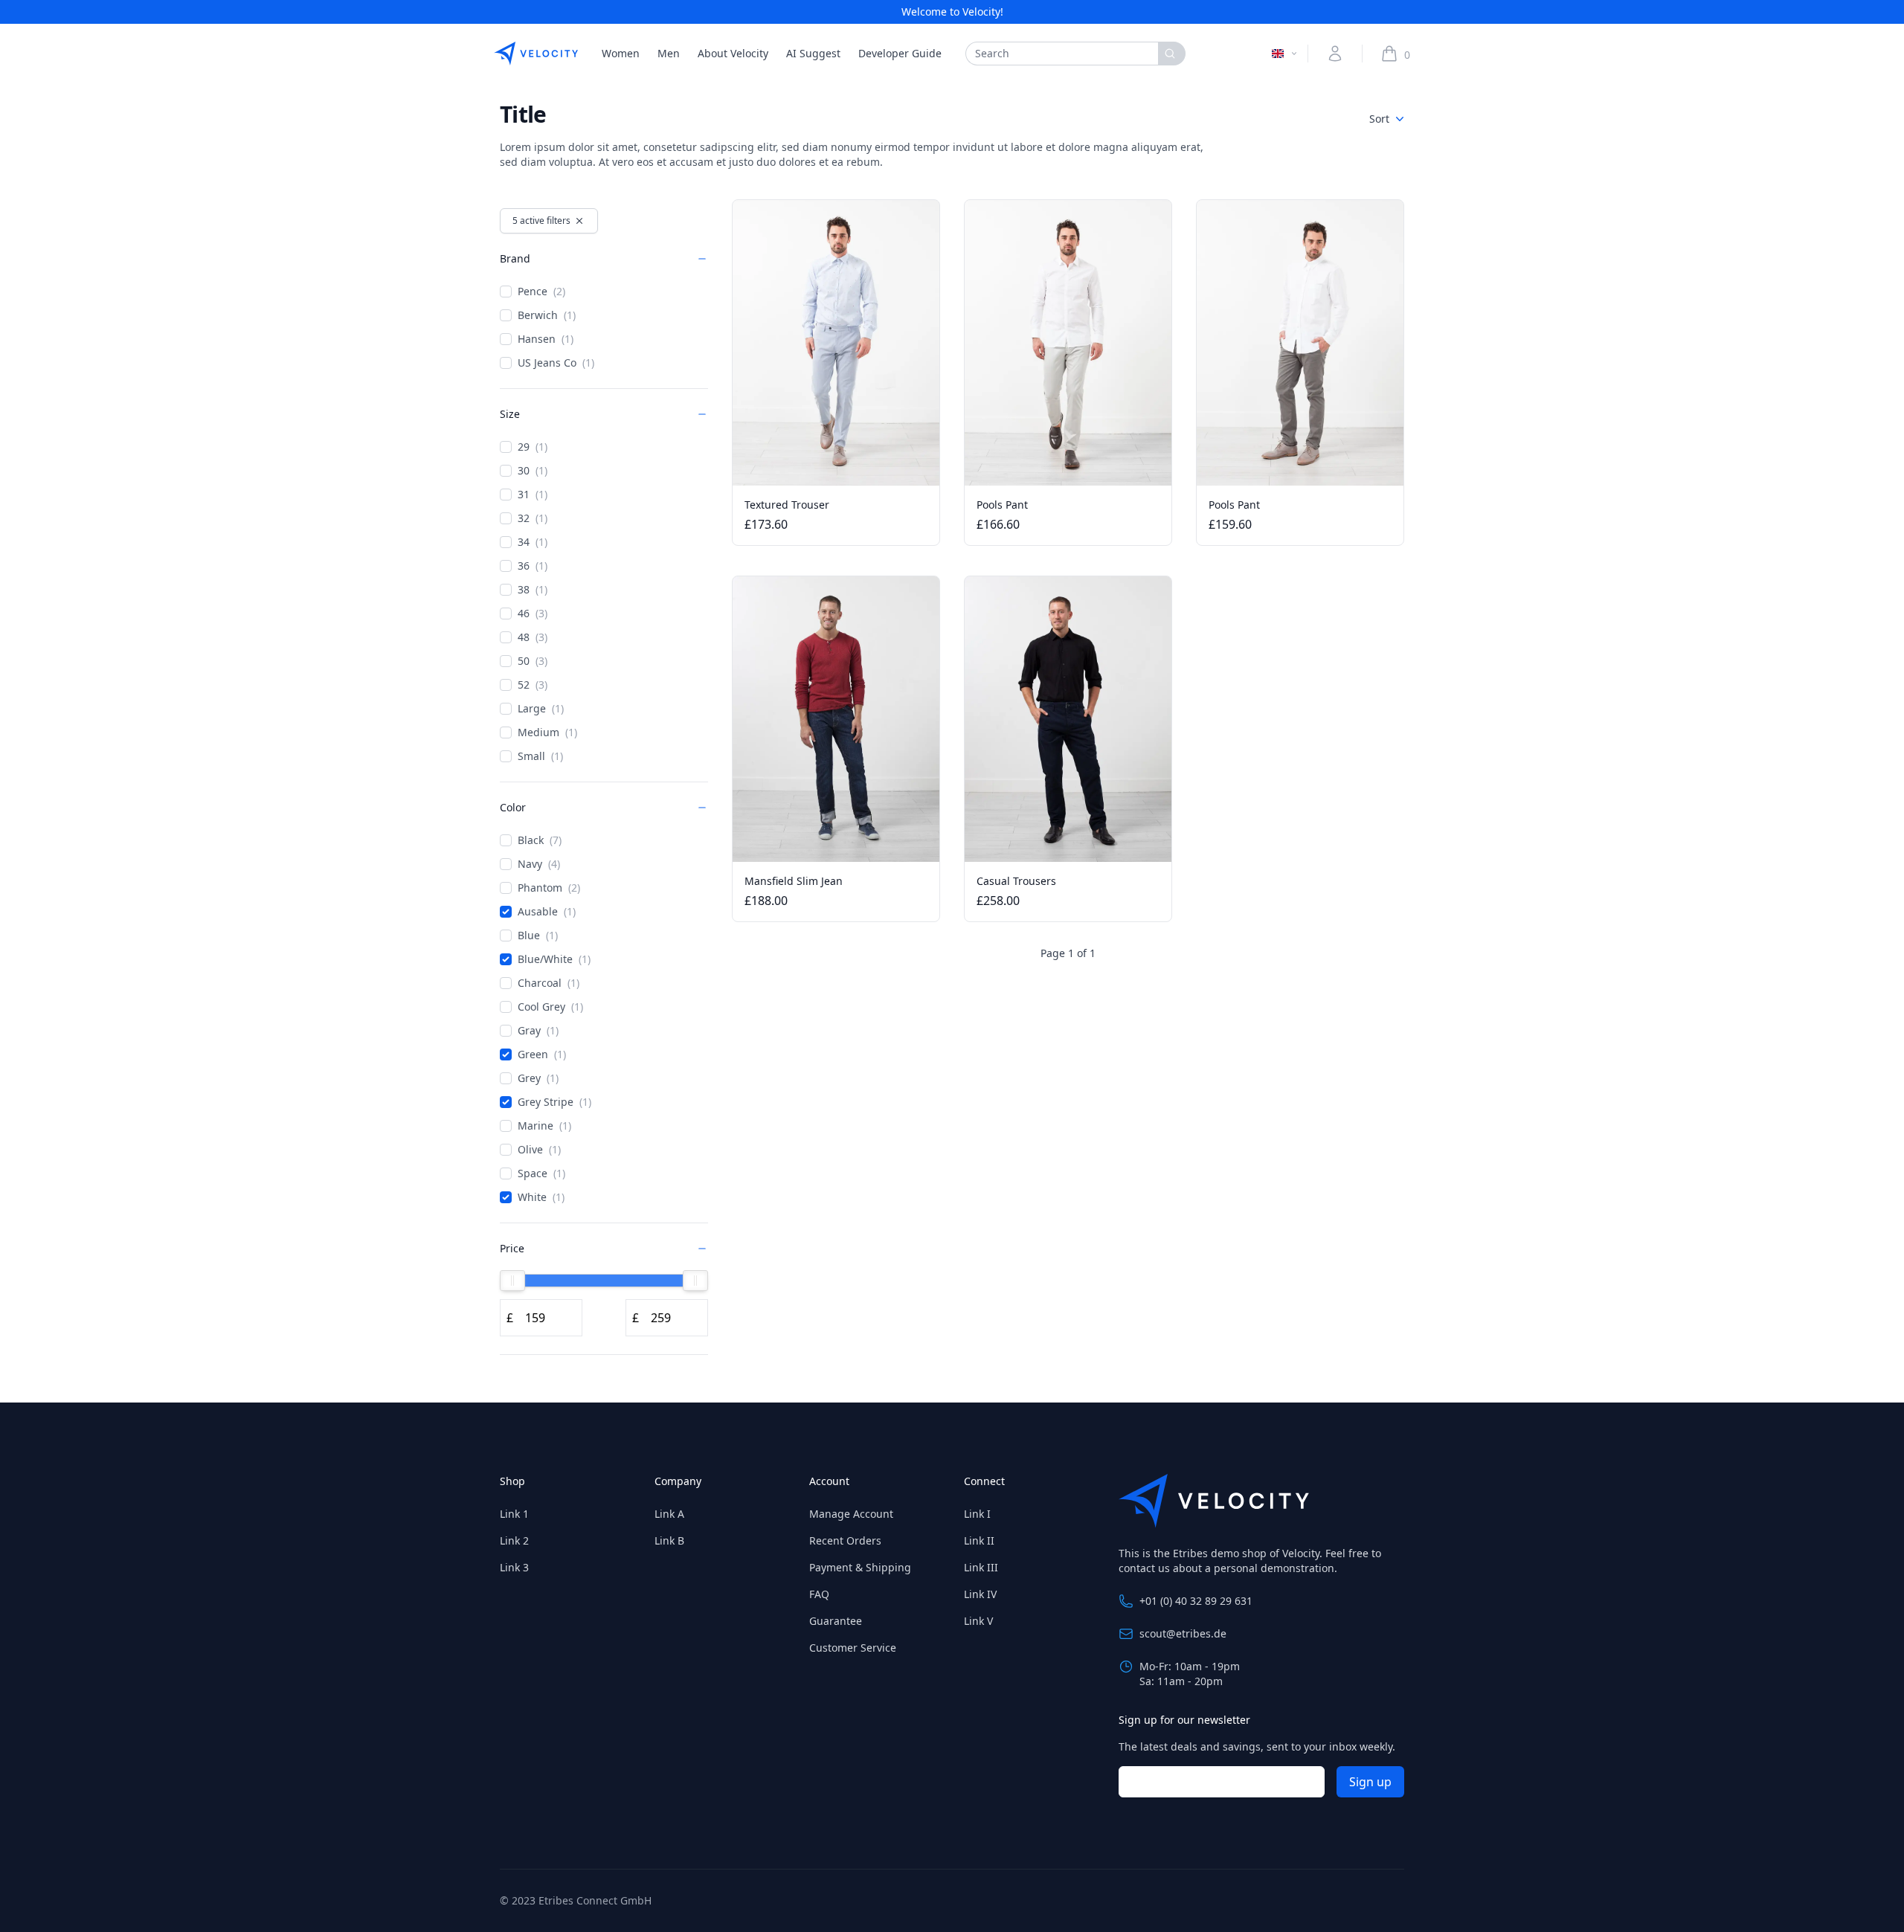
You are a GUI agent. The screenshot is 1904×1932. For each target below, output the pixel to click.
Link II (979, 1540)
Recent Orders (845, 1540)
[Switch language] (1285, 54)
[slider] (512, 1281)
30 (533, 470)
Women (621, 53)
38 (533, 589)
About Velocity (733, 53)
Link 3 (514, 1567)
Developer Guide (900, 53)
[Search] (1172, 54)
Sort (1379, 119)
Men (669, 53)
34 (533, 542)
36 (533, 566)
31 (533, 494)
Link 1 (514, 1514)
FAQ (819, 1594)
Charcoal (549, 983)
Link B (669, 1540)
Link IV (980, 1594)
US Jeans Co (556, 363)
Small (540, 756)
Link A (669, 1514)
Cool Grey (550, 1007)
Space (541, 1173)
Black (540, 840)
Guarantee (836, 1621)
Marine (544, 1126)
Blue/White (554, 959)
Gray (538, 1030)
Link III (981, 1567)
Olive (539, 1149)
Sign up (1370, 1782)
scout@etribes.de (1183, 1633)
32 (533, 518)
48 (533, 637)
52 (533, 685)
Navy (539, 864)
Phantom (549, 888)
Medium (547, 732)
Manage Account (851, 1514)
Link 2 (514, 1540)
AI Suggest (813, 53)
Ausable (547, 911)
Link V (978, 1621)
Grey (538, 1078)
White (541, 1197)
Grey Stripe (554, 1102)
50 (533, 661)
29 (533, 447)
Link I (977, 1514)
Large (541, 708)
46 (533, 613)
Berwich (547, 315)
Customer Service (853, 1648)
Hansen (546, 339)
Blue (538, 935)
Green (542, 1054)
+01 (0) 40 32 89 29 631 (1196, 1601)
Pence (541, 291)
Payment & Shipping (860, 1567)
